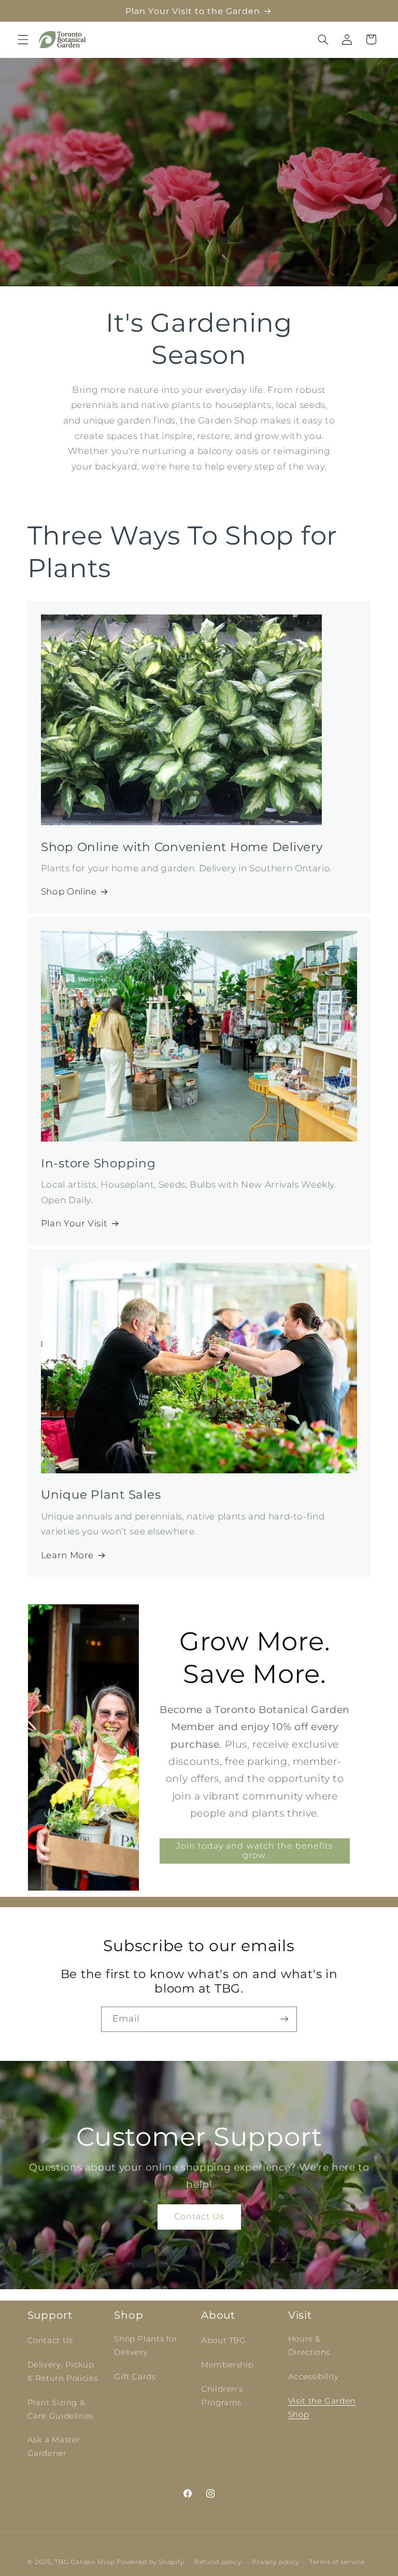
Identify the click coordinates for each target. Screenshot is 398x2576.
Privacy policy (275, 2562)
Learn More (67, 1555)
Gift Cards (135, 2377)
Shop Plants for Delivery (146, 2346)
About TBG (224, 2340)
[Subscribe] (285, 2019)
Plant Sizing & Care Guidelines (60, 2409)
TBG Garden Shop (84, 2562)
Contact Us (199, 2216)
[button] (23, 39)
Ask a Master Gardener (54, 2447)
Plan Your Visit (74, 1223)
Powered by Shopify (150, 2562)
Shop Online (69, 891)
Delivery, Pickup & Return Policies (63, 2372)
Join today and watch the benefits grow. (255, 1850)
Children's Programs (222, 2396)
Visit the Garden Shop (322, 2408)
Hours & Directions (309, 2346)
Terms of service (337, 2562)
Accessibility (314, 2377)
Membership (227, 2365)
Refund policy (218, 2562)
